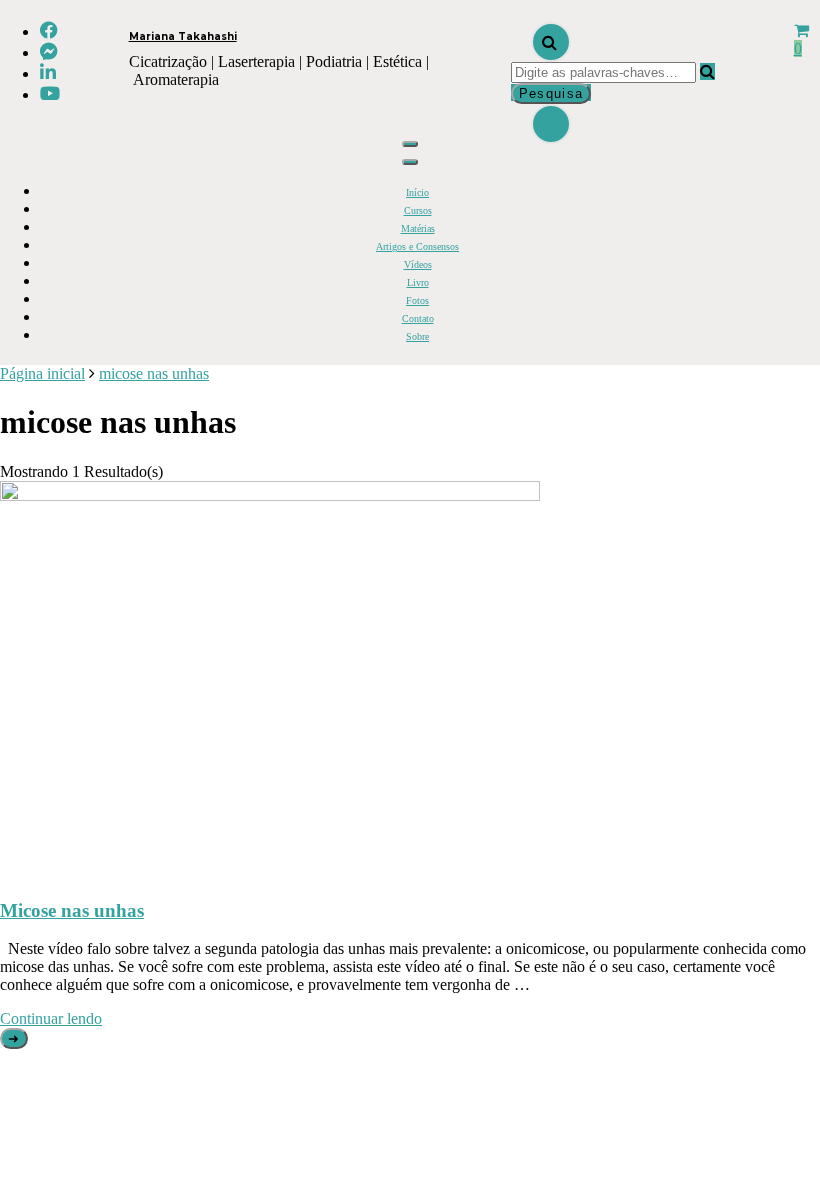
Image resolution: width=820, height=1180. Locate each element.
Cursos (418, 210)
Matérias (418, 228)
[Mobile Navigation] (410, 144)
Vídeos (418, 264)
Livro (418, 282)
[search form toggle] (551, 42)
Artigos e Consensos (417, 246)
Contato (418, 318)
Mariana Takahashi (183, 36)
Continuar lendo (51, 1018)
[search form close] (551, 124)
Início (417, 192)
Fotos (417, 300)
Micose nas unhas (72, 910)
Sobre (417, 336)
